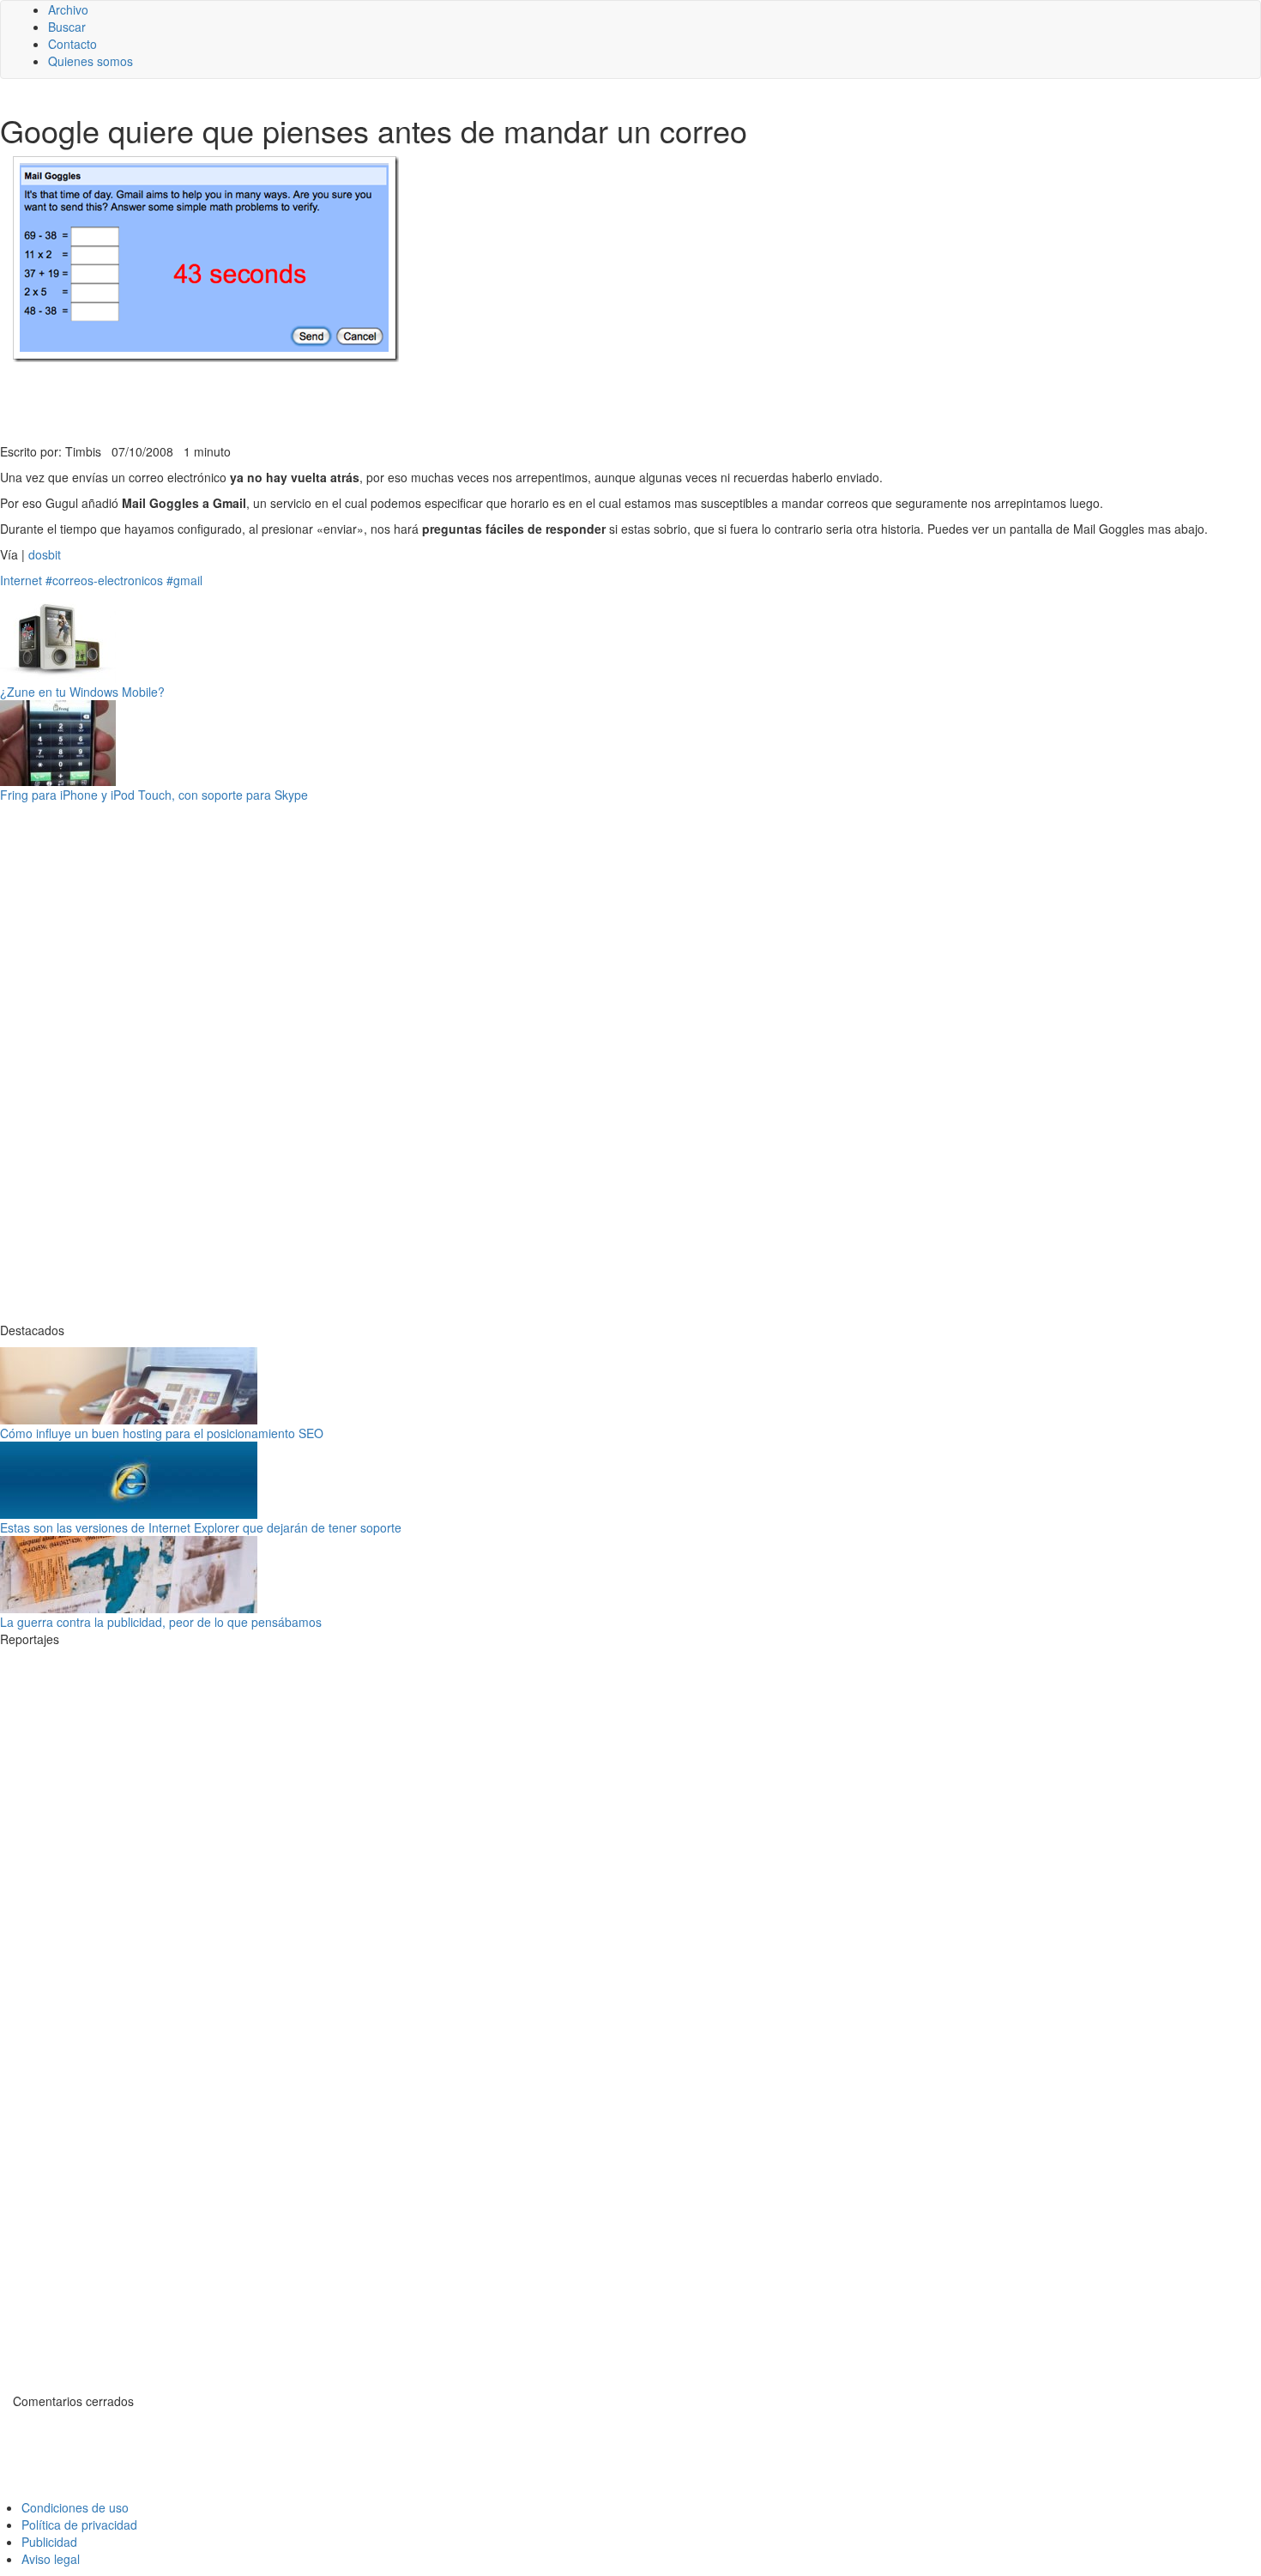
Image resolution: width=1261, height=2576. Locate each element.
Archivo (68, 9)
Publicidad (49, 2542)
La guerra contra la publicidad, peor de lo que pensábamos (161, 1622)
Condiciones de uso (75, 2507)
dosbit (45, 554)
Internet (21, 580)
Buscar (67, 27)
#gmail (184, 580)
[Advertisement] (420, 401)
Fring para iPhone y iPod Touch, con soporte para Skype (154, 795)
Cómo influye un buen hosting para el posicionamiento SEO (162, 1433)
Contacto (72, 44)
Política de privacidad (79, 2525)
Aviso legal (51, 2559)
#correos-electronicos (104, 580)
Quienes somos (91, 61)
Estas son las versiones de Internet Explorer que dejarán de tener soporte (201, 1527)
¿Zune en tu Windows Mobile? (82, 692)
